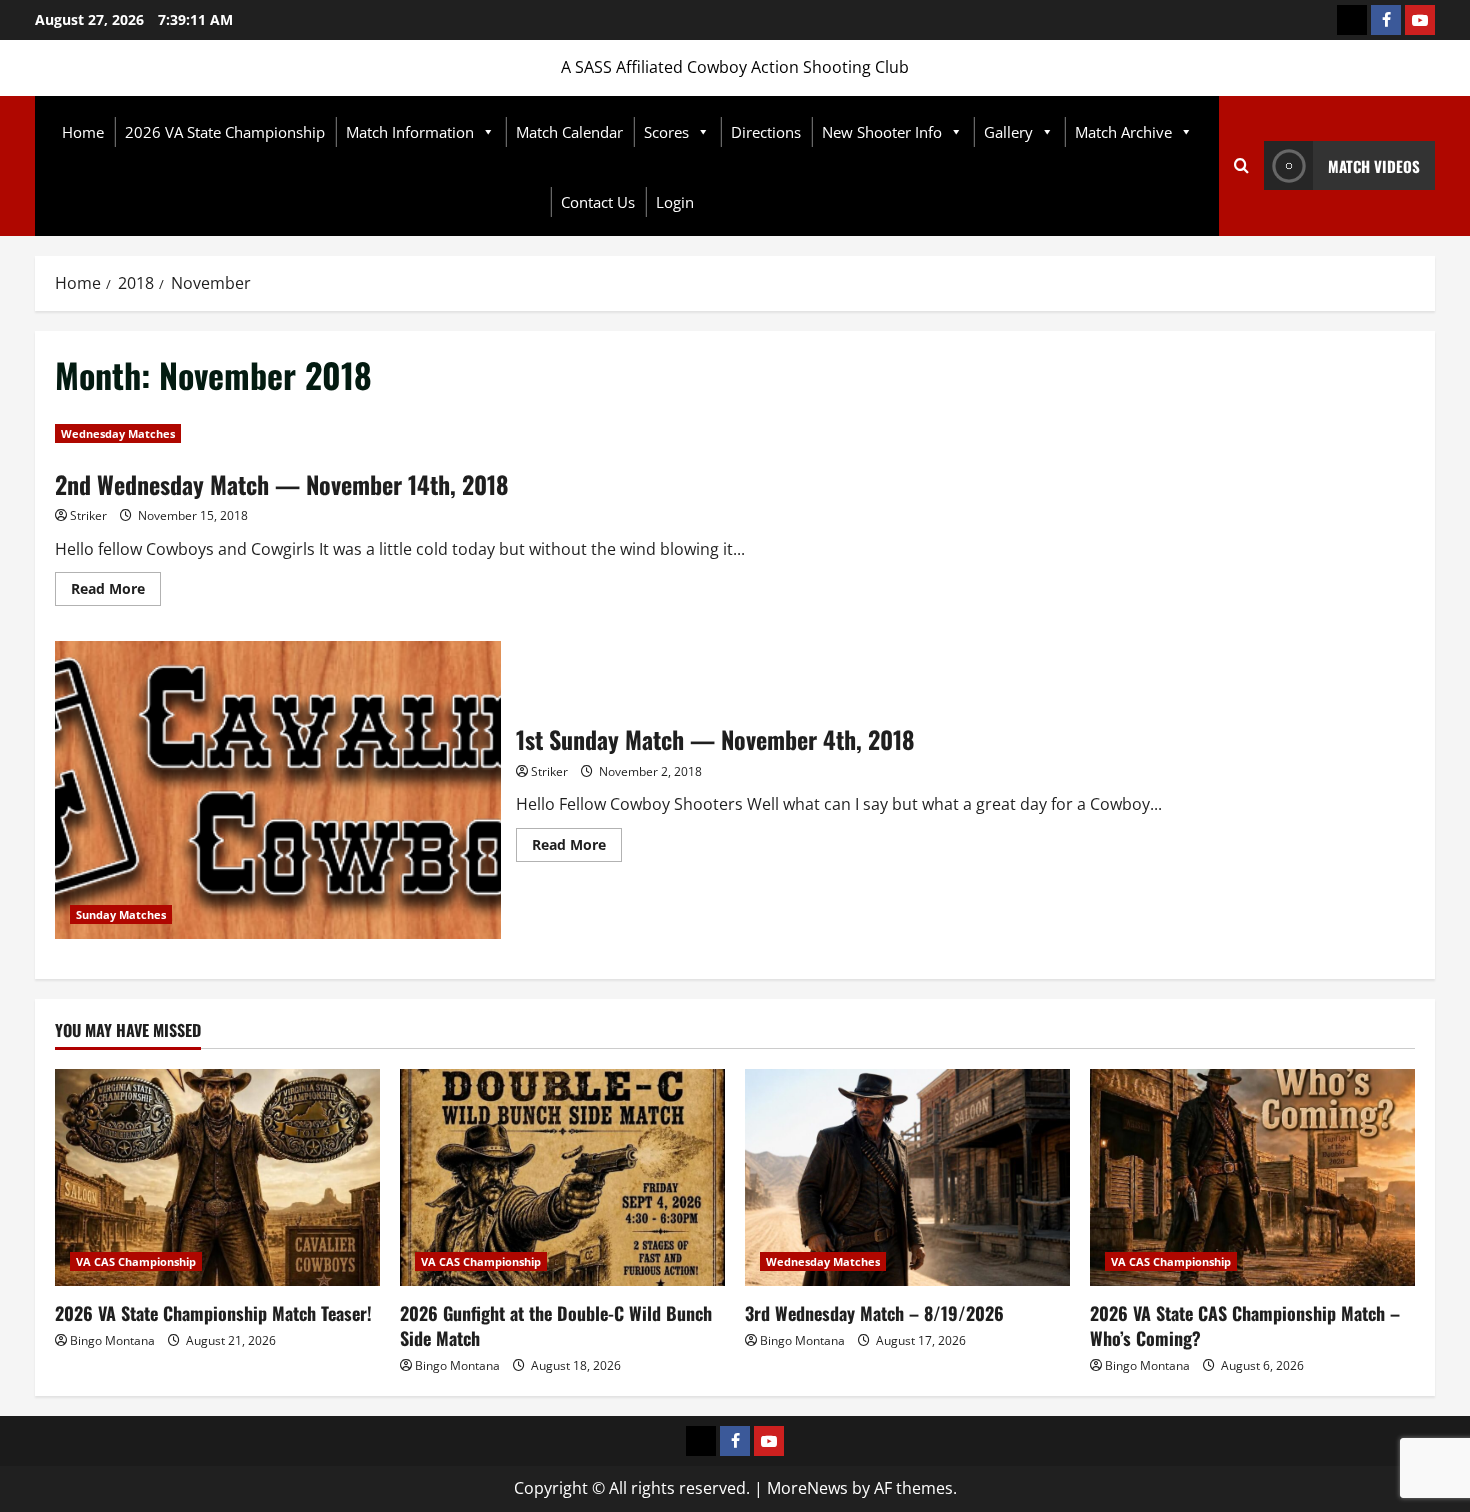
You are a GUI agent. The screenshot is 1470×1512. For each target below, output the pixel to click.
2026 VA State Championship (225, 132)
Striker (88, 515)
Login (675, 202)
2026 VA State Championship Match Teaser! (213, 1313)
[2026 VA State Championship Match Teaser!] (217, 1177)
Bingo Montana (112, 1340)
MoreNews (807, 1488)
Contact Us (598, 202)
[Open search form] (1241, 166)
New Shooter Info (882, 132)
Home (83, 132)
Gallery (1008, 132)
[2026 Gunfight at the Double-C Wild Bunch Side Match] (562, 1177)
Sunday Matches (121, 914)
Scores (666, 132)
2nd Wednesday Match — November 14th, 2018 (282, 484)
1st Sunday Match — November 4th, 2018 (278, 789)
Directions (766, 132)
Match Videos (1374, 166)
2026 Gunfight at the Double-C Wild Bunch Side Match (556, 1325)
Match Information (410, 132)
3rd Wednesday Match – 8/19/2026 (874, 1313)
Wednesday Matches (118, 433)
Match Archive (1123, 132)
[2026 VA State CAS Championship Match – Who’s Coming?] (1252, 1177)
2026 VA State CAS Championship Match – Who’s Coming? (1245, 1325)
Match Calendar (569, 132)
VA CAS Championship (136, 1261)
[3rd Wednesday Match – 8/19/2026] (907, 1177)
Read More (116, 592)
